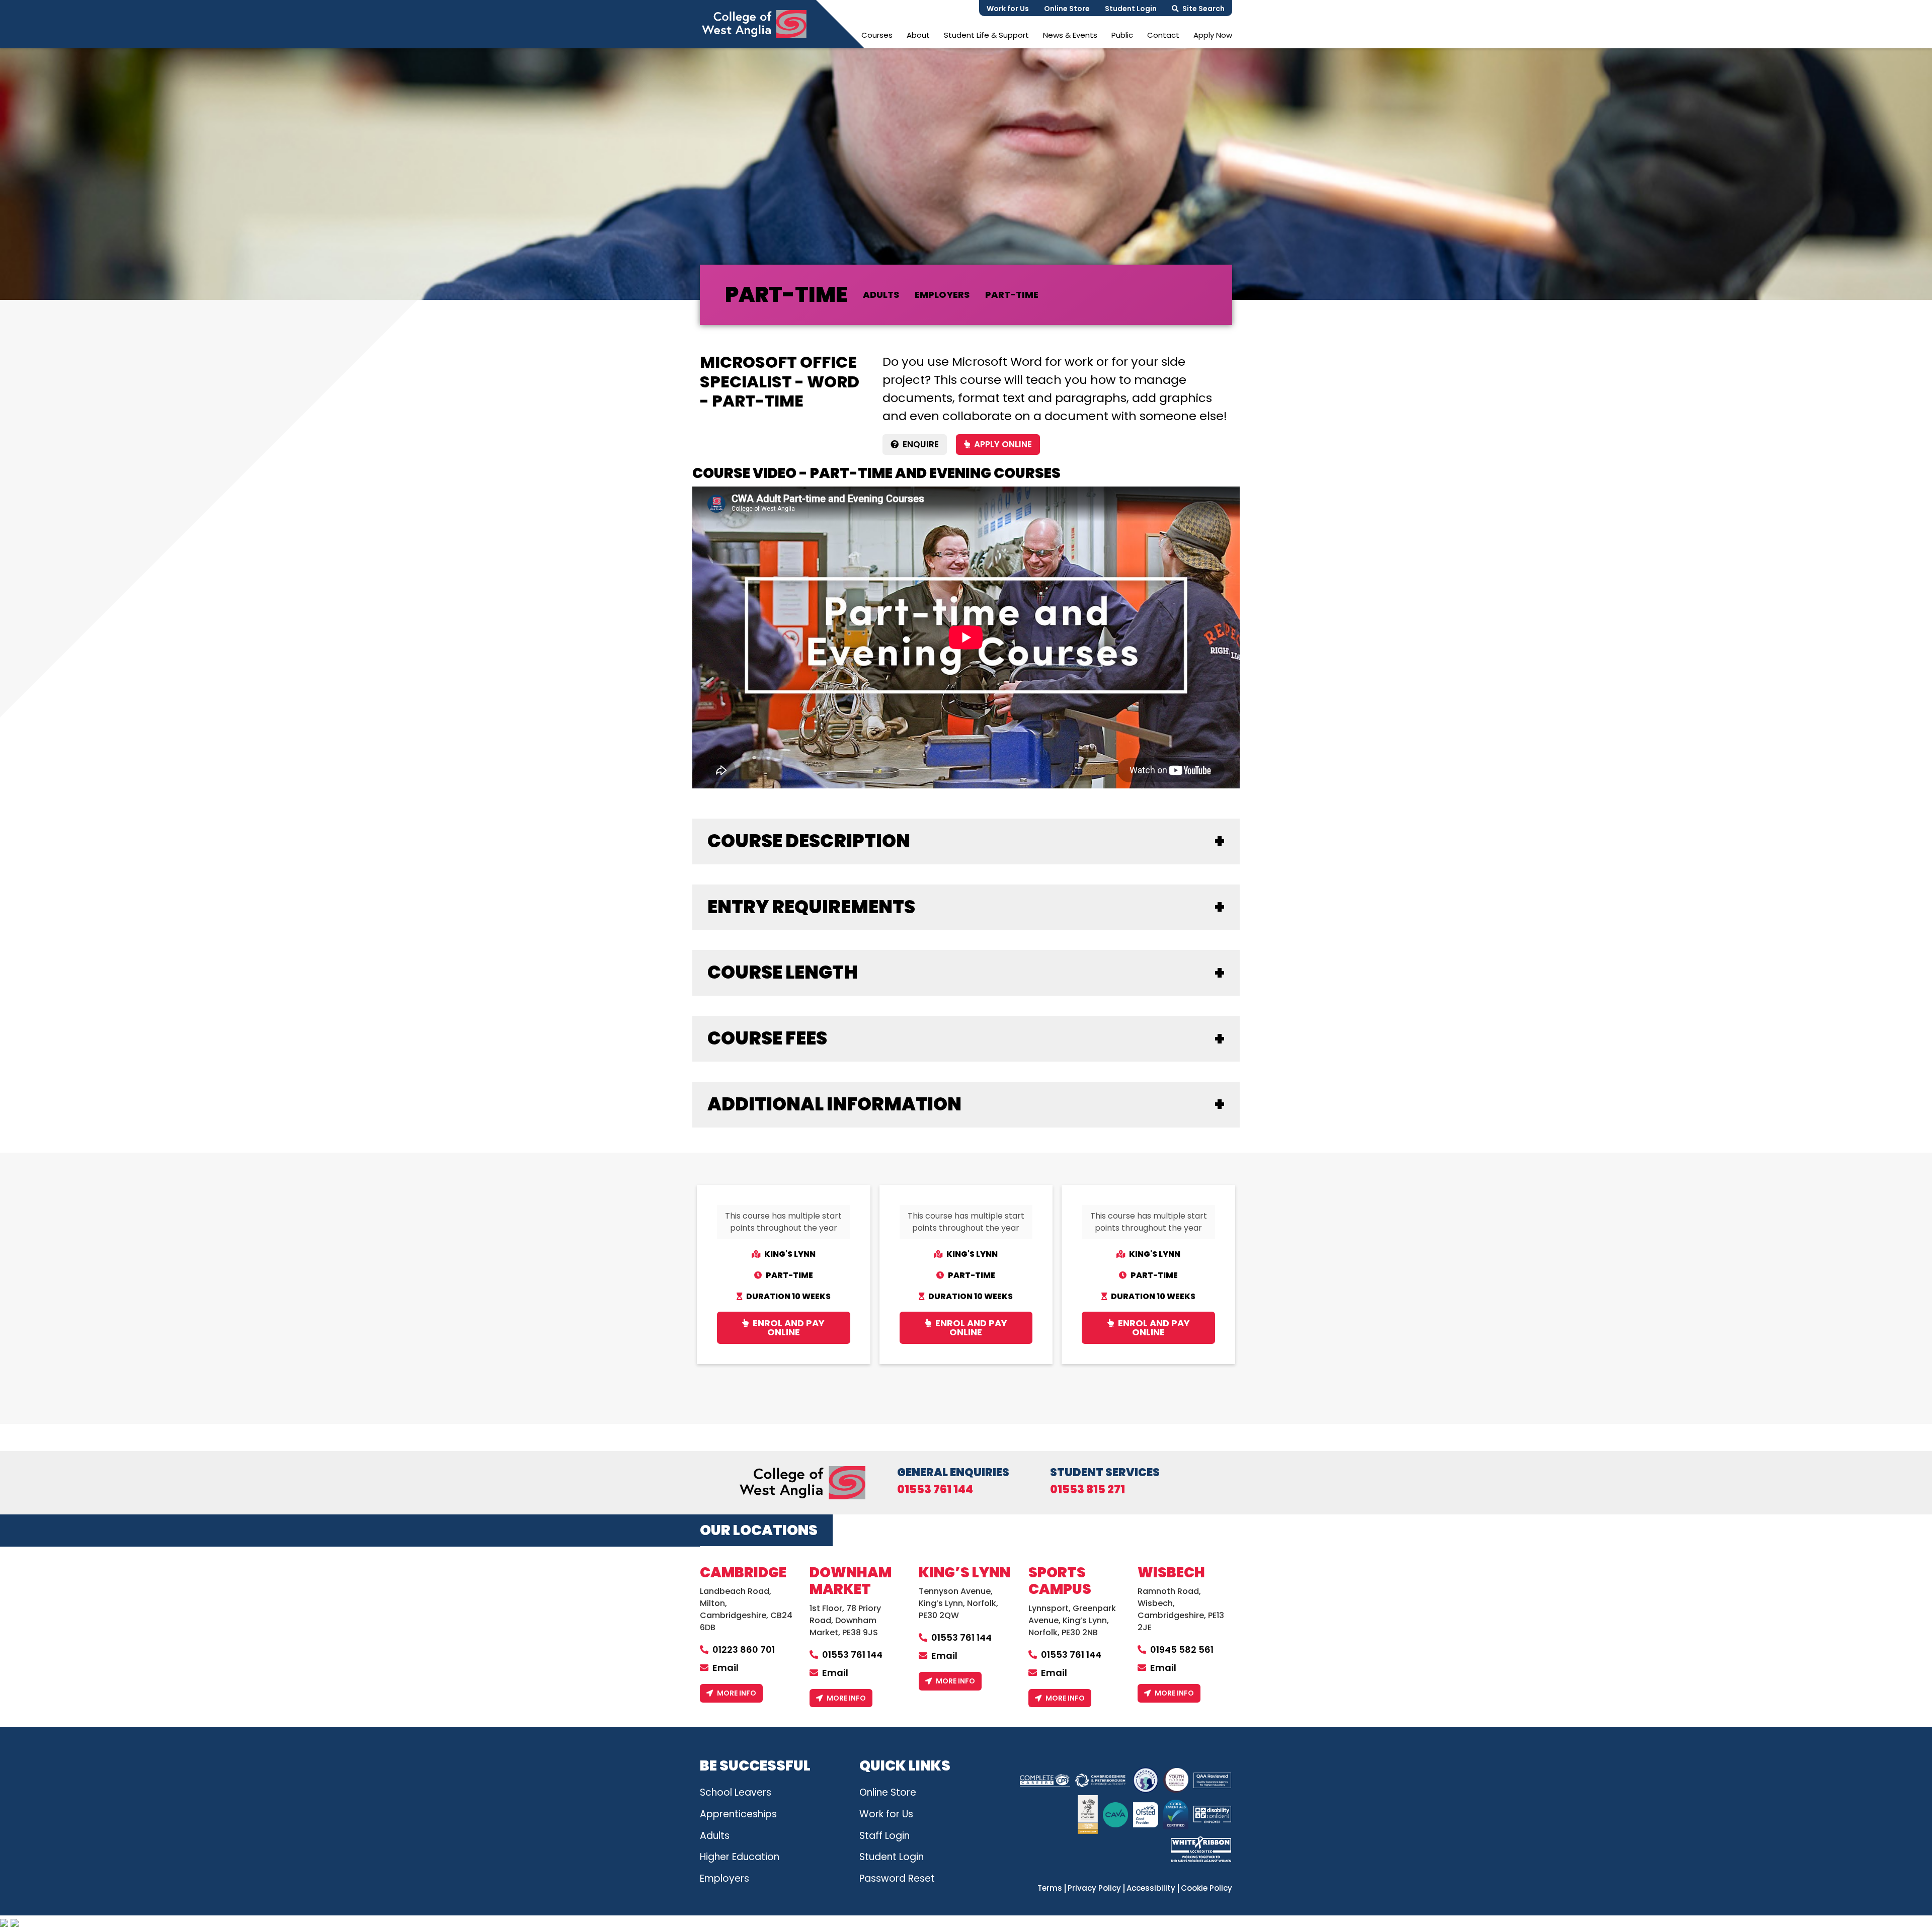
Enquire (921, 444)
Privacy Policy (1094, 1888)
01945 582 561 (1182, 1650)
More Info (737, 1693)
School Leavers (736, 1792)
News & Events (1070, 35)
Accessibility (1151, 1888)
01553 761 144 (935, 1490)
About (918, 35)
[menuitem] (877, 35)
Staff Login (884, 1836)
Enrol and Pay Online (789, 1328)
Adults (715, 1836)
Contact (1163, 35)
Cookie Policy (1206, 1888)
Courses (877, 35)
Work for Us (1008, 9)
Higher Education (740, 1857)
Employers (725, 1878)
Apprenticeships (738, 1814)
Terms (1050, 1888)
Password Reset (897, 1878)
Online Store (1067, 9)
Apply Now (1213, 35)
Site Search (1203, 9)
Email (726, 1668)
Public (1122, 35)
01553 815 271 (1088, 1490)
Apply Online (1003, 444)
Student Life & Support (986, 35)
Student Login (1131, 9)
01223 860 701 (744, 1650)
